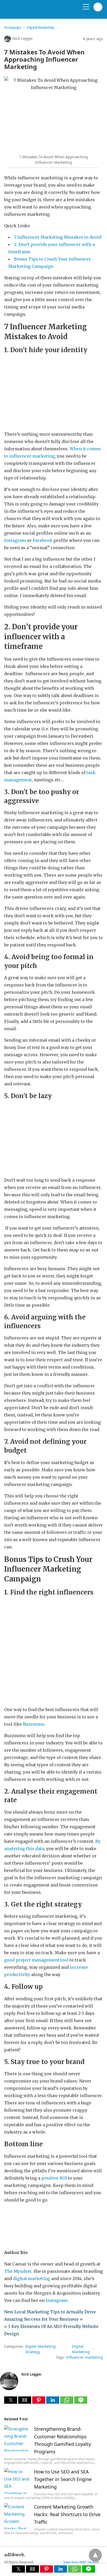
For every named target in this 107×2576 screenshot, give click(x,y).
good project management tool (36, 1960)
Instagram (15, 540)
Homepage (13, 27)
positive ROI (54, 2178)
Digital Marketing (41, 27)
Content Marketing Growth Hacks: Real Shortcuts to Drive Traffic (67, 2514)
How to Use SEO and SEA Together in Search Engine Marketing (63, 2479)
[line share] (81, 2402)
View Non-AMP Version (81, 2562)
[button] (11, 2400)
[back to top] (95, 2555)
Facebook (43, 540)
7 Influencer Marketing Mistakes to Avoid (58, 237)
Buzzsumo (34, 1724)
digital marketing (32, 2278)
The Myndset (18, 2271)
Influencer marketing (84, 2357)
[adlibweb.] (29, 11)
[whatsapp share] (67, 2402)
